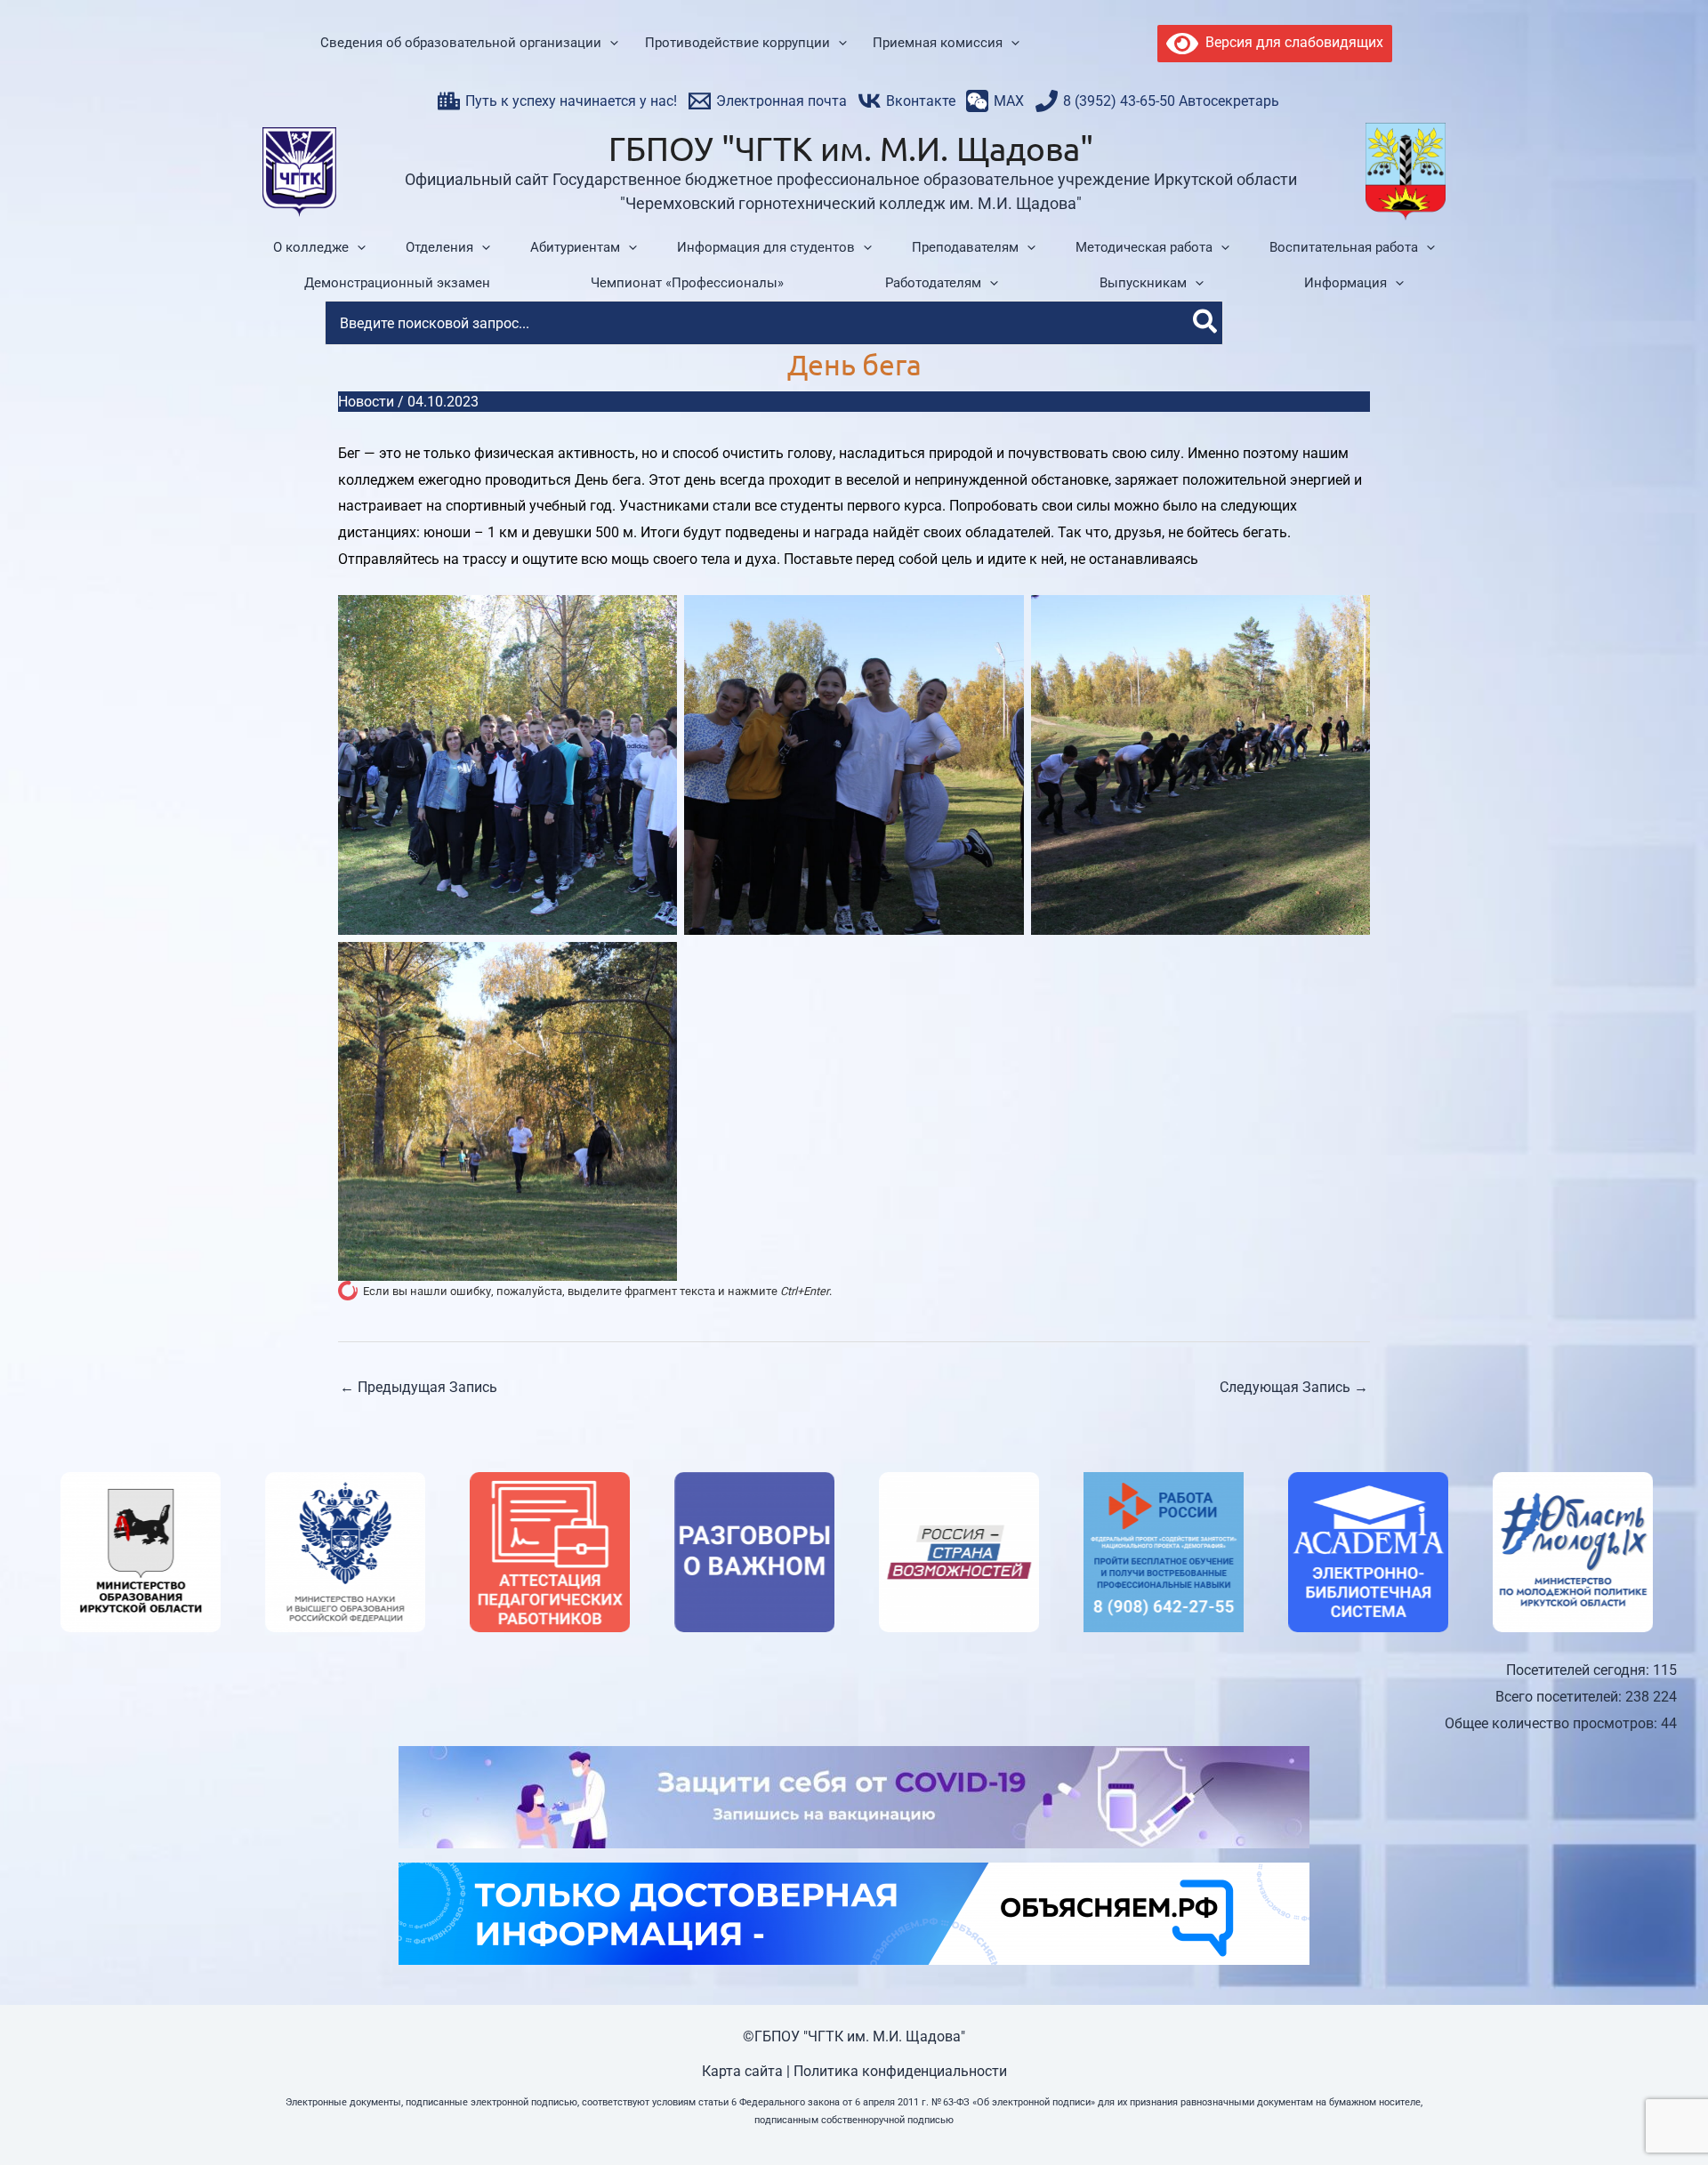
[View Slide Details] (125, 1552)
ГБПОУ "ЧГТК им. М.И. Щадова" (851, 148)
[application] (610, 44)
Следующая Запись (1294, 1387)
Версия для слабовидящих (1291, 42)
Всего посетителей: (1560, 1697)
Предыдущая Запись (419, 1387)
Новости (366, 402)
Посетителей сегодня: (1579, 1670)
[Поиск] (1206, 323)
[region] (854, 1552)
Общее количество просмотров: (1553, 1723)
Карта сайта (742, 2071)
